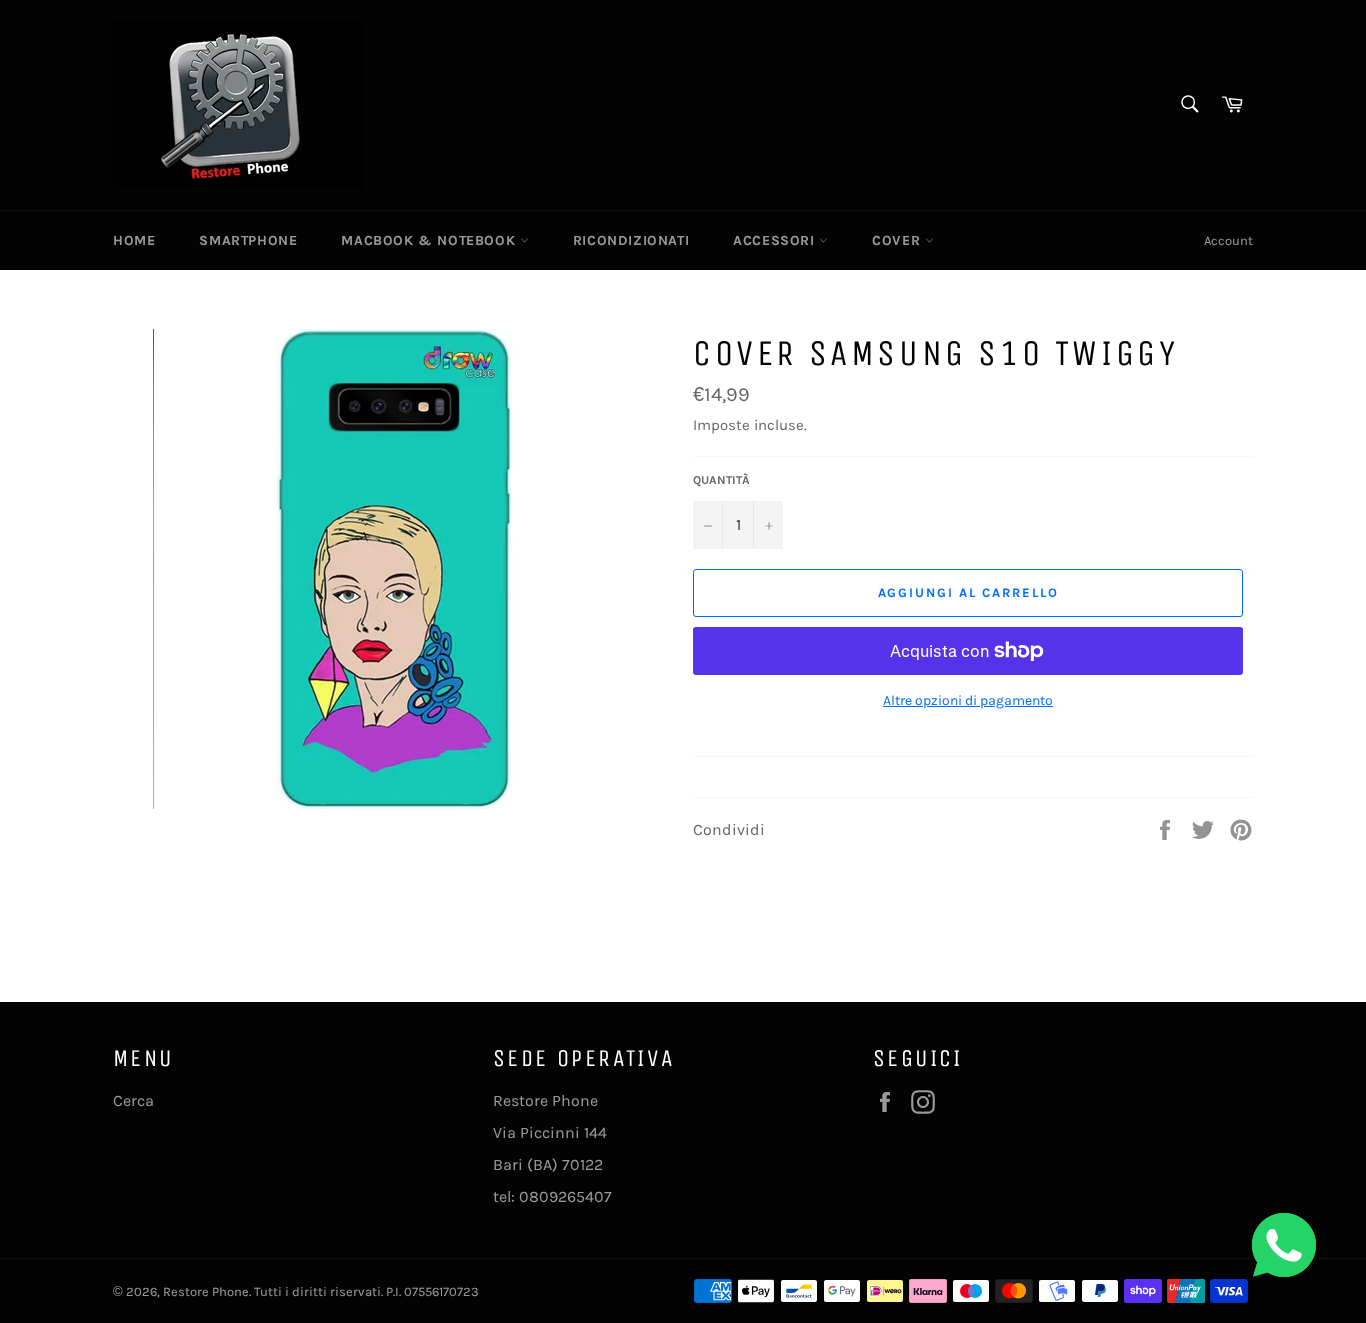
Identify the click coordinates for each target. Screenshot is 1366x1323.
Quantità (721, 480)
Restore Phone (206, 1291)
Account (1228, 240)
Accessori (776, 240)
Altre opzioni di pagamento (968, 700)
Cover (898, 240)
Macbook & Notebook (430, 240)
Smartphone (248, 240)
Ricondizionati (631, 240)
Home (134, 240)
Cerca (133, 1100)
